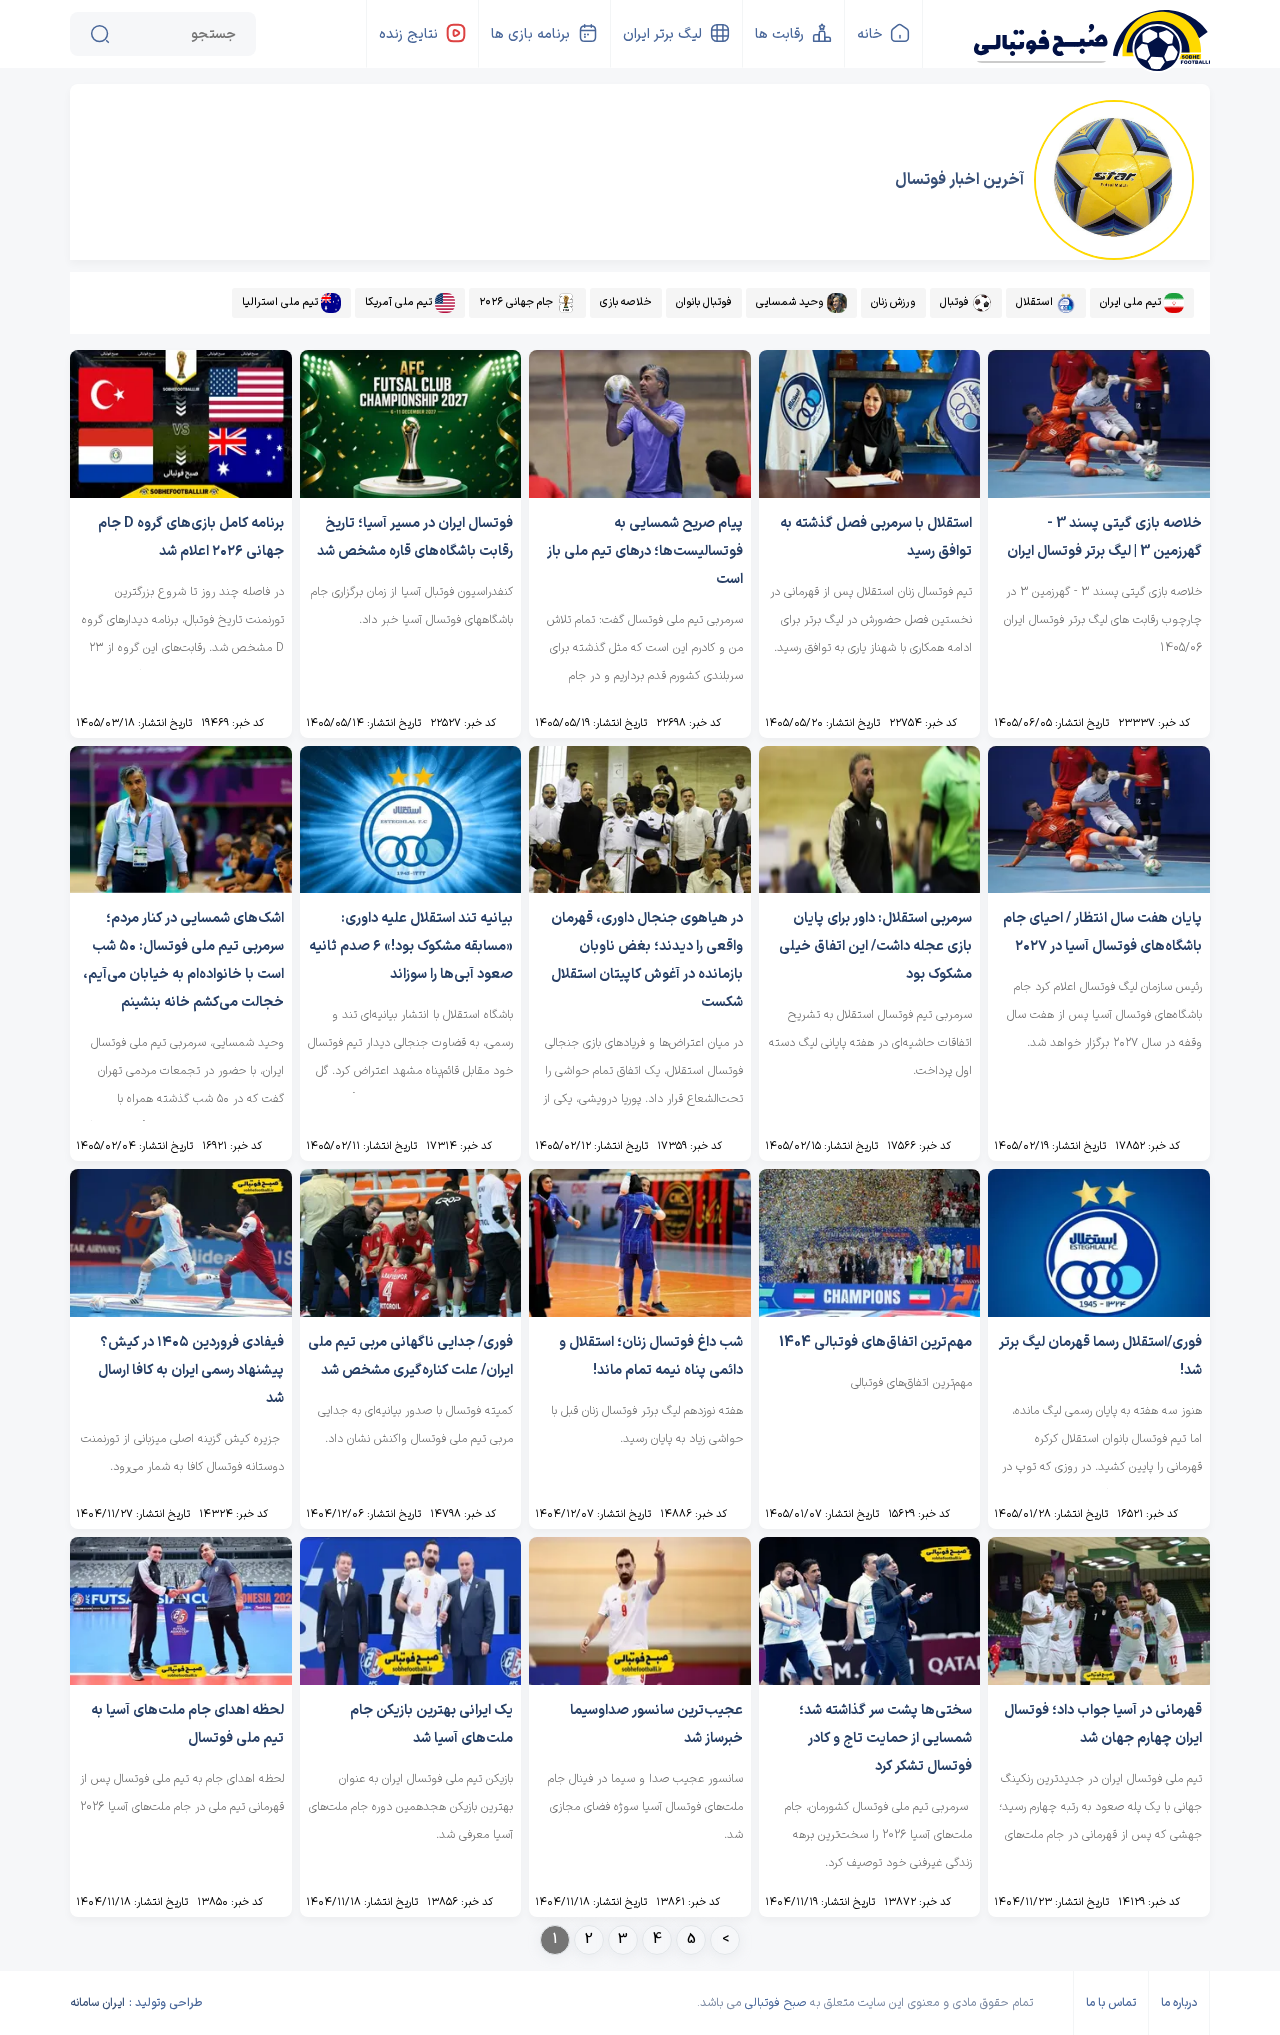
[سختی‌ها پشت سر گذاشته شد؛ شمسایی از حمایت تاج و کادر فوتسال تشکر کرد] (870, 1679)
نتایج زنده (408, 34)
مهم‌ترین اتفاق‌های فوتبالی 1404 (875, 1342)
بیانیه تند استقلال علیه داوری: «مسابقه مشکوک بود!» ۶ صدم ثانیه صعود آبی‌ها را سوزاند (411, 946)
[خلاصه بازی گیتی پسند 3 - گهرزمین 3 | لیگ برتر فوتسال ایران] (1099, 492)
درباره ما (1179, 2003)
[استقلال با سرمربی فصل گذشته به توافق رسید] (870, 492)
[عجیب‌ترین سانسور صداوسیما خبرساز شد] (640, 1679)
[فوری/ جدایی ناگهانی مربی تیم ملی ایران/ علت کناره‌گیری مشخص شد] (411, 1311)
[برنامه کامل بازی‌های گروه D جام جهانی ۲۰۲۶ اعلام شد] (181, 492)
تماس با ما (1111, 2003)
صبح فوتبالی (775, 2003)
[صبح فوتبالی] (1090, 32)
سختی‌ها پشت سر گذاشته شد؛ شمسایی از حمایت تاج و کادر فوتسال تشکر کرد (885, 1738)
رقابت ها (779, 34)
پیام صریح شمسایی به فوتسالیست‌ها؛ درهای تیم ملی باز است (645, 551)
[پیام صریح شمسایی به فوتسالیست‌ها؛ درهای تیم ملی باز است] (640, 492)
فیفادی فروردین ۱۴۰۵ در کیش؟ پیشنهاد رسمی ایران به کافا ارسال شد (191, 1370)
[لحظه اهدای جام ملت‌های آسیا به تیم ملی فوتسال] (181, 1679)
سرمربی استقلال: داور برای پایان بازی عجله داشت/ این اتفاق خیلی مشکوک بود (875, 946)
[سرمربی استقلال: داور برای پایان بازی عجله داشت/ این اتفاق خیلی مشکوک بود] (870, 887)
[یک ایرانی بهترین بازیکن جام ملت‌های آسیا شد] (411, 1679)
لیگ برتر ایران (662, 34)
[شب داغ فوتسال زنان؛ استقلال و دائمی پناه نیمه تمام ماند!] (640, 1311)
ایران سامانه (97, 2003)
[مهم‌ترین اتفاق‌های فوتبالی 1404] (870, 1311)
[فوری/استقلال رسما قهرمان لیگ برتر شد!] (1099, 1311)
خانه (869, 34)
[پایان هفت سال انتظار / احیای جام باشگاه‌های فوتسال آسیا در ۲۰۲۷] (1099, 887)
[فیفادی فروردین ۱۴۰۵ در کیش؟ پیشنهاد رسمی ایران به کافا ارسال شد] (181, 1311)
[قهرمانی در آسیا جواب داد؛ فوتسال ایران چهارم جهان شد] (1099, 1679)
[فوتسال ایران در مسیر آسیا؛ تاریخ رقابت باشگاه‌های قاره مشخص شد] (411, 492)
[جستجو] (100, 34)
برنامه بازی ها (530, 34)
